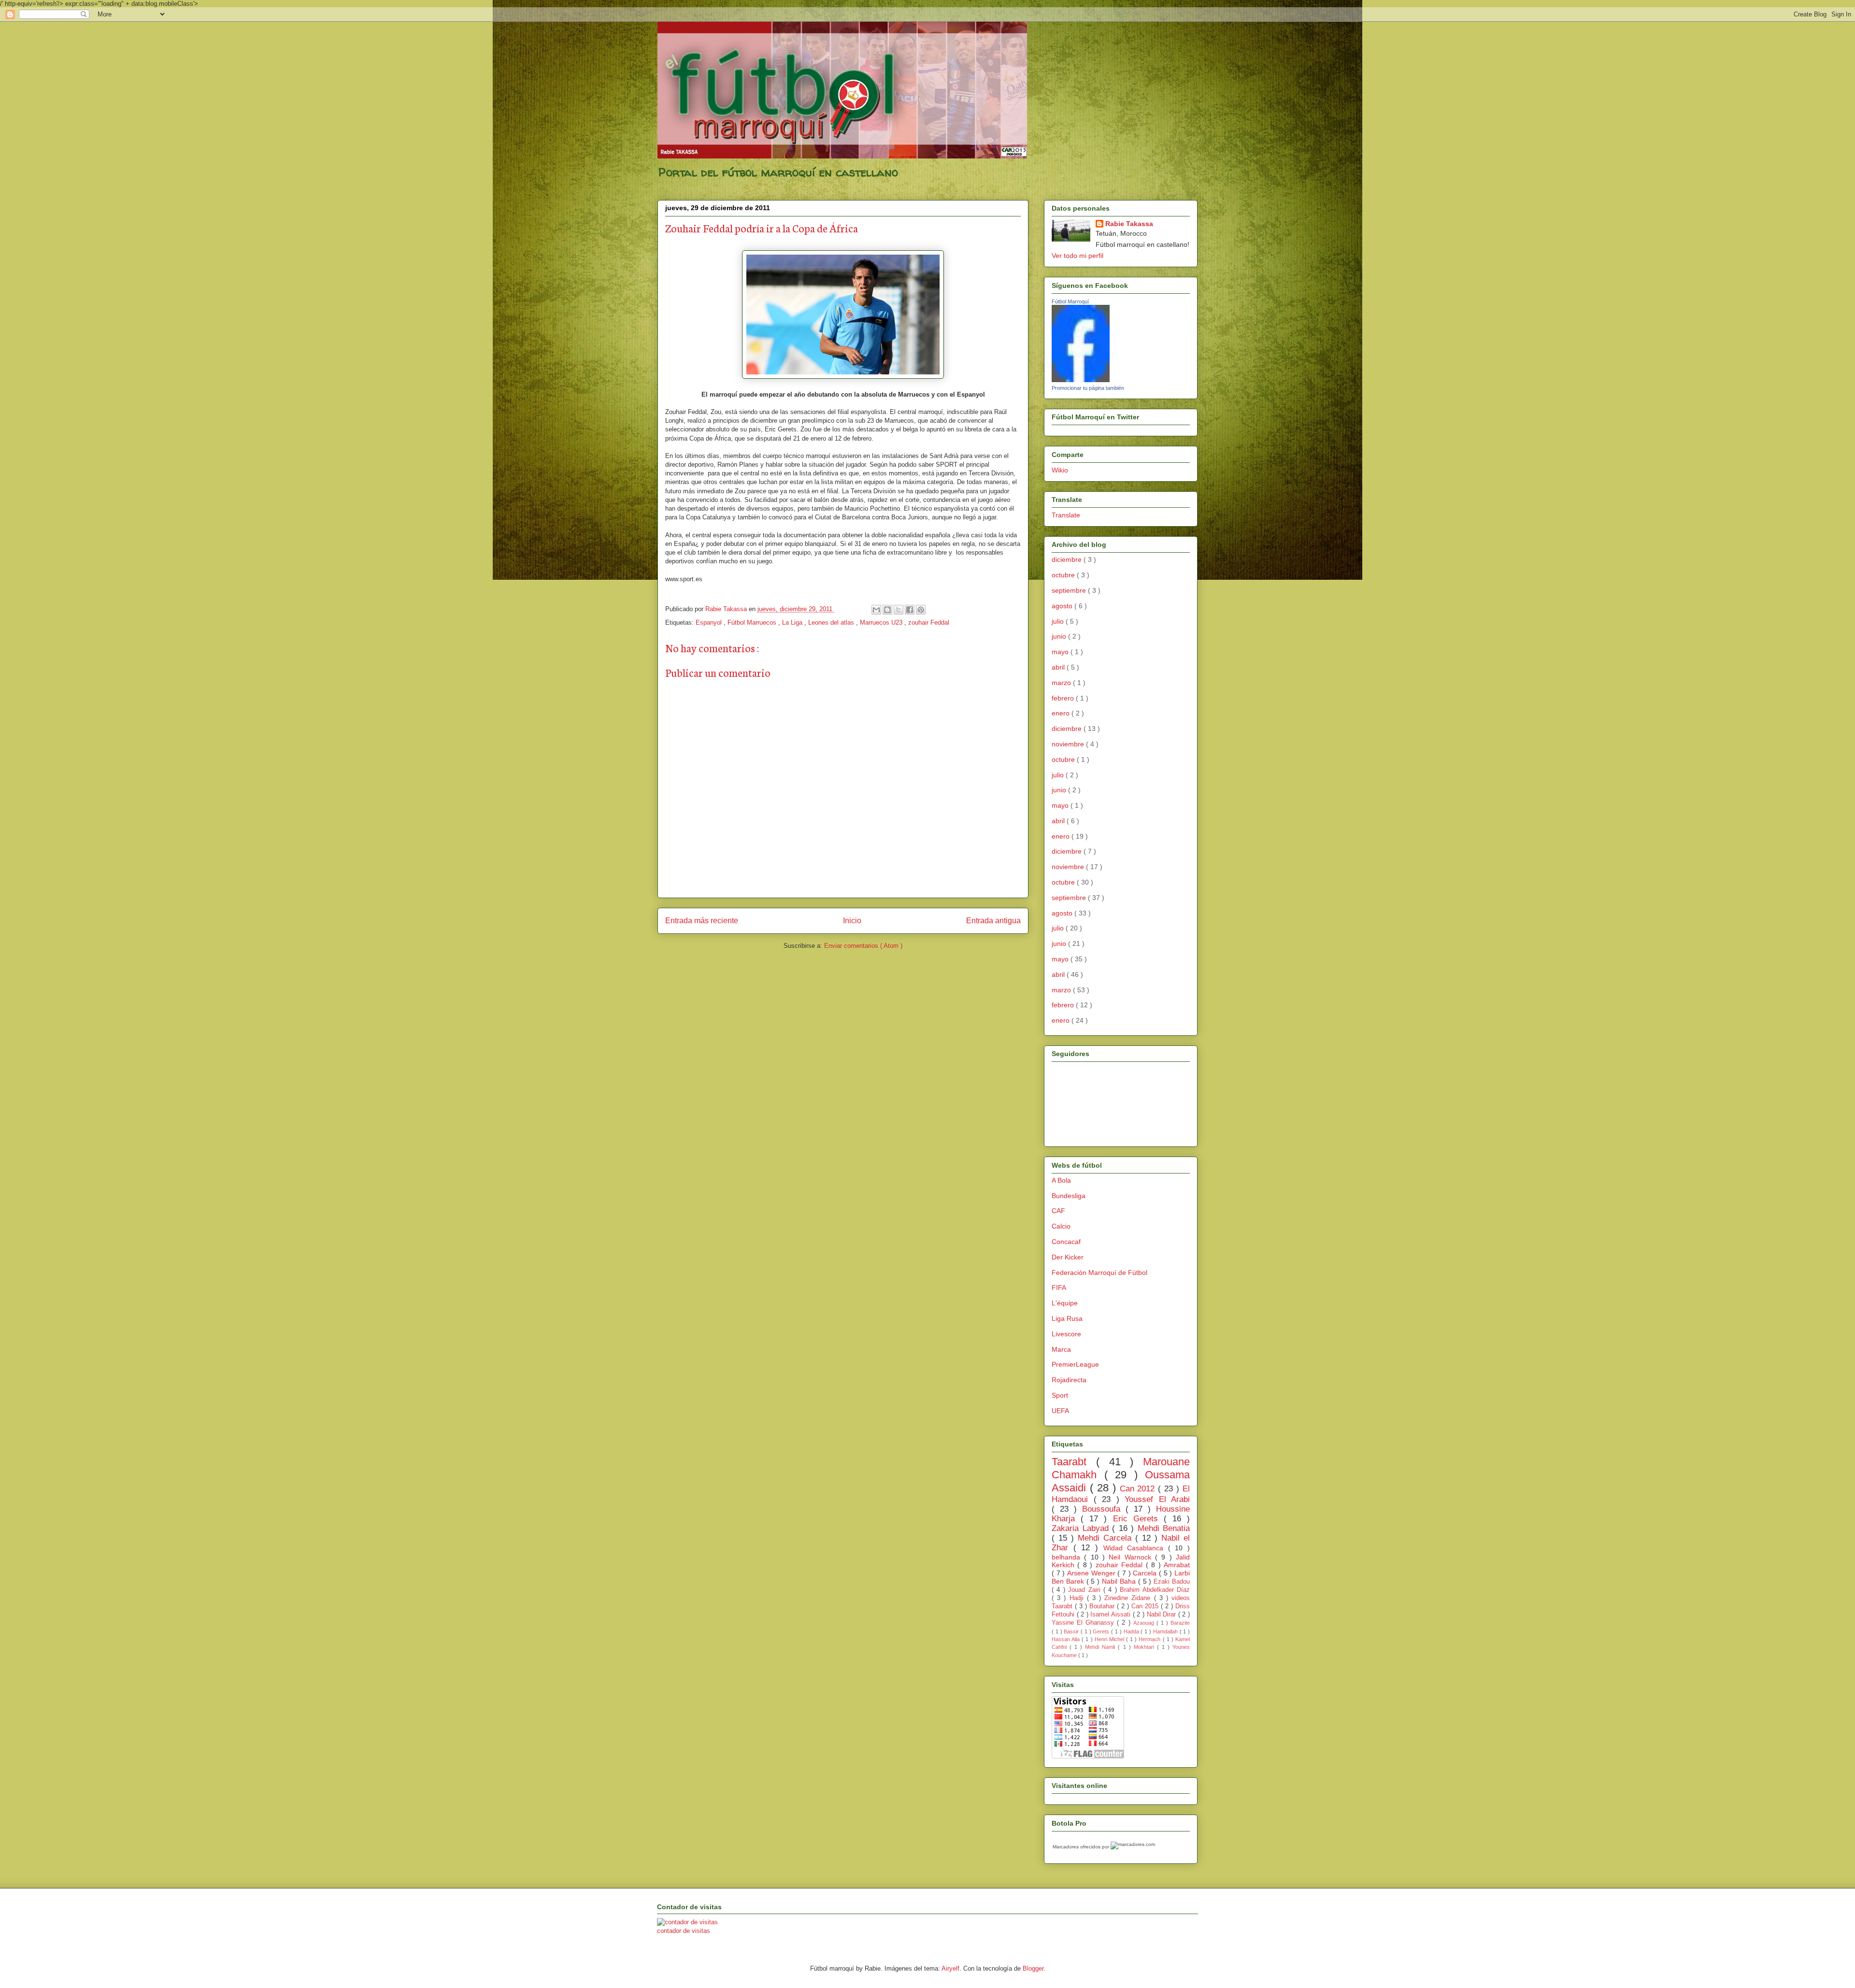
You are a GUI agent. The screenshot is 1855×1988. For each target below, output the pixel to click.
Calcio (1061, 1226)
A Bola (1061, 1180)
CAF (1058, 1211)
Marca (1061, 1349)
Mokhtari (1145, 1647)
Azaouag (1145, 1623)
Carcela (1146, 1573)
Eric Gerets (1138, 1519)
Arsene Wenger (1092, 1573)
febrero (1064, 698)
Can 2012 (1139, 1489)
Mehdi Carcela (1106, 1538)
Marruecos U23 (882, 622)
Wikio (1060, 470)
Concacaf (1066, 1242)
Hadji (1078, 1598)
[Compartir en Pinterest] (921, 610)
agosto (1063, 606)
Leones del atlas (832, 622)
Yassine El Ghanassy (1084, 1623)
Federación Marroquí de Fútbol (1099, 1273)
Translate (1066, 515)
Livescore (1066, 1334)
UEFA (1060, 1411)
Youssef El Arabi (1157, 1499)
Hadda (1132, 1631)
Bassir (1072, 1631)
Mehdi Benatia (1164, 1528)
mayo (1061, 652)
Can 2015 (1146, 1606)
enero (1062, 713)
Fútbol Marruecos (753, 622)
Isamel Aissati (1111, 1615)
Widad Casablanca (1136, 1548)
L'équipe (1065, 1303)
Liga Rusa (1067, 1318)
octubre (1064, 575)
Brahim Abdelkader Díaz (1155, 1590)
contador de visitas (684, 1931)
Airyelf (950, 1968)
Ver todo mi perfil (1077, 256)
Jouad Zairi (1086, 1590)
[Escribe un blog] (887, 610)
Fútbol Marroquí (1070, 301)
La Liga (793, 622)
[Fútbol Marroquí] (1081, 380)
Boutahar (1103, 1606)
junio (1060, 636)
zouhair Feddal (929, 622)
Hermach (1150, 1639)
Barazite (1180, 1623)
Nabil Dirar (1163, 1615)
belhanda (1068, 1557)
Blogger (1033, 1968)
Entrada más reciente (702, 921)
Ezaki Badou (1172, 1582)
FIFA (1059, 1287)
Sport (1060, 1395)
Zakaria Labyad (1082, 1528)
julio (1059, 621)
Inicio (852, 921)
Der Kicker (1068, 1257)
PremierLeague (1075, 1364)
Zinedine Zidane (1129, 1598)
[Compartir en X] (899, 610)
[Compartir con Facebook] (910, 610)
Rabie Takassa (1129, 224)
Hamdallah (1166, 1631)
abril (1059, 667)
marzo (1062, 683)
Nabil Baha (1120, 1581)
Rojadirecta (1069, 1380)
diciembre (1068, 559)
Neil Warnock (1132, 1557)
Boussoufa (1104, 1509)
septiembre (1070, 590)
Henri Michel (1110, 1639)
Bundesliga (1069, 1196)
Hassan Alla (1067, 1639)
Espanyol (710, 622)
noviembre (1069, 744)
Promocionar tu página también (1088, 388)
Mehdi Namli (1101, 1647)
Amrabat (1177, 1565)
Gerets (1102, 1631)
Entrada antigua (993, 921)
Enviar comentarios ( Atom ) (863, 946)
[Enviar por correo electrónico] (876, 610)
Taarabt (1074, 1462)
